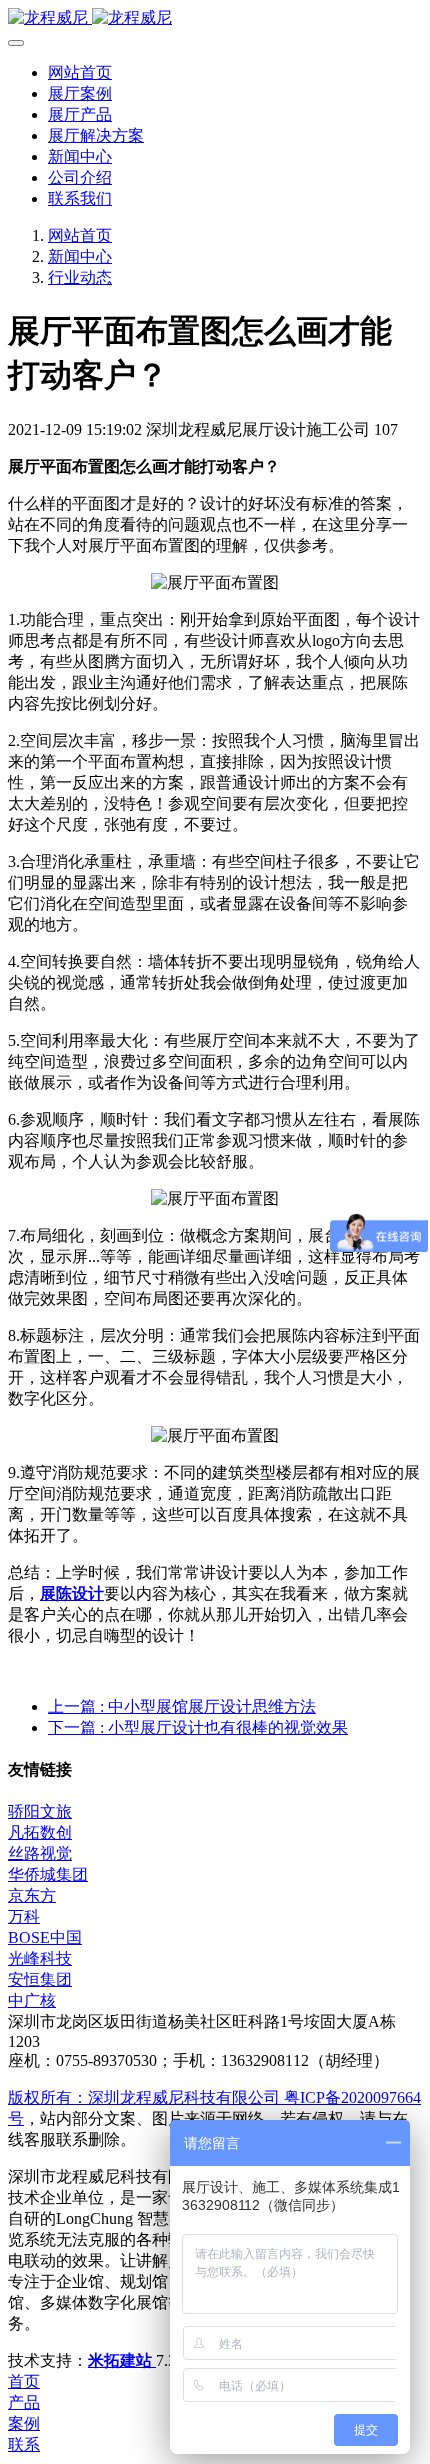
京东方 (32, 1895)
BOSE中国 (45, 1937)
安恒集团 (40, 1979)
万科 (24, 1916)
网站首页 (80, 72)
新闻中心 (80, 256)
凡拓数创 (40, 1832)
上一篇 (182, 1706)
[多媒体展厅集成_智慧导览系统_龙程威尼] (215, 18)
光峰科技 (40, 1958)
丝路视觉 (40, 1853)
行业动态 (80, 277)
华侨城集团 (48, 1874)
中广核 (32, 2000)
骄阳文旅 (40, 1811)
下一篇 (198, 1727)
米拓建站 (122, 2360)
